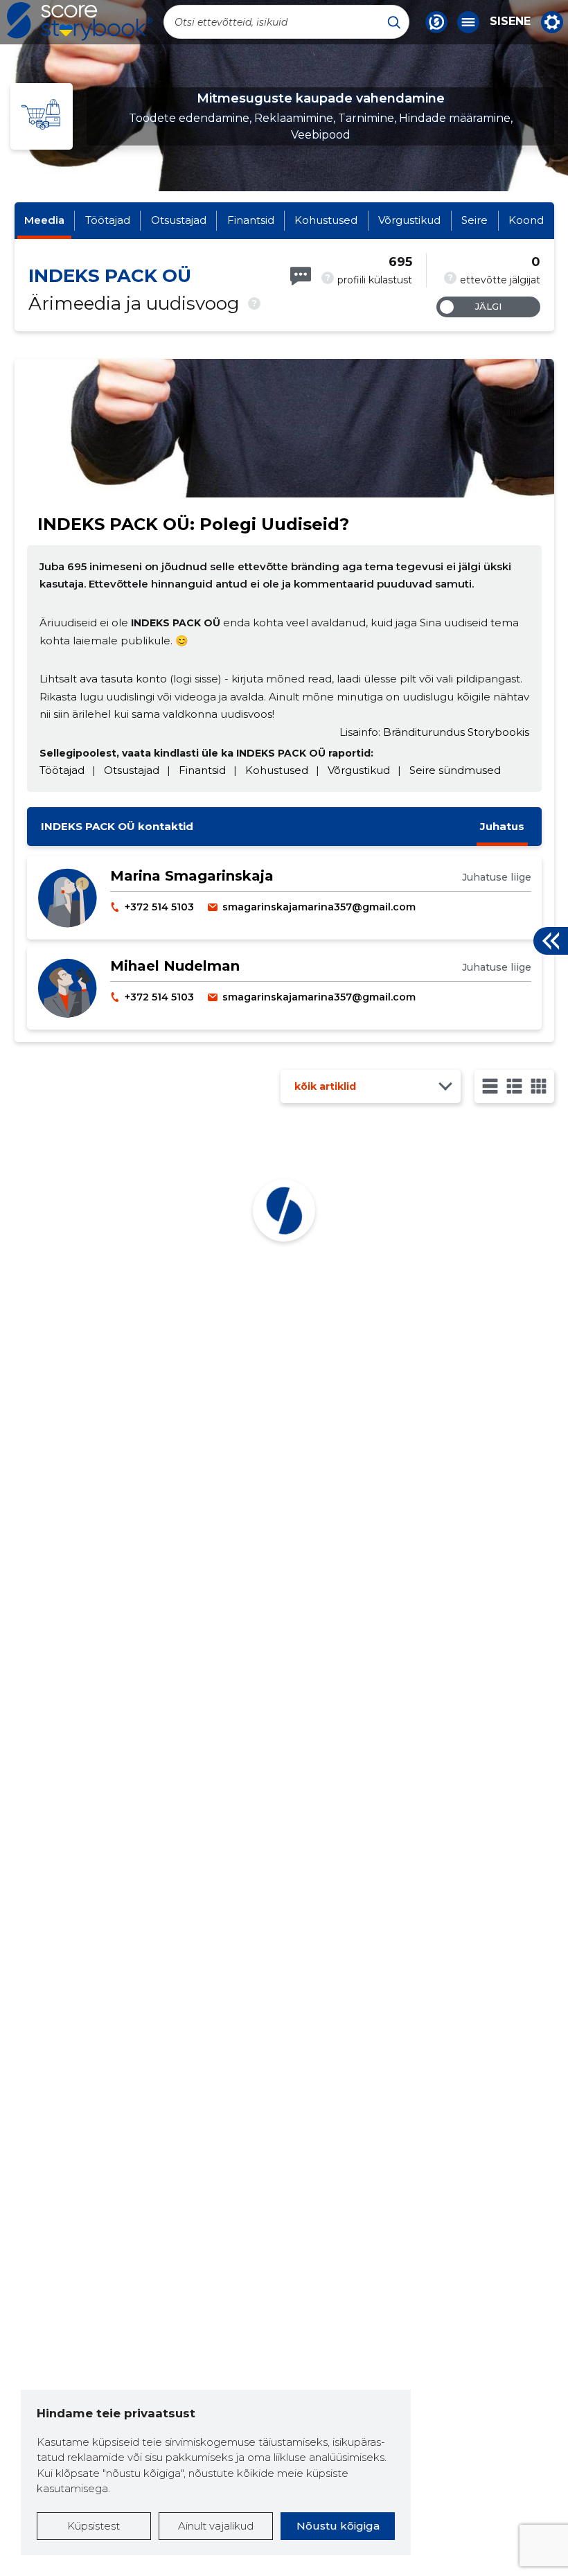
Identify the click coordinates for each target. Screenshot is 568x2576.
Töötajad (108, 220)
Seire (474, 220)
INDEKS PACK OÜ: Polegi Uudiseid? (193, 524)
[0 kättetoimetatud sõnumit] (301, 276)
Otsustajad (179, 220)
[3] (514, 1086)
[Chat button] (436, 22)
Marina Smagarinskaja (192, 876)
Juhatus (502, 826)
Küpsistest (94, 2526)
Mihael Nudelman (175, 966)
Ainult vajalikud (216, 2526)
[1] (490, 1086)
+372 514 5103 (159, 907)
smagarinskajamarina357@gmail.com (319, 907)
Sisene (510, 21)
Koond (526, 220)
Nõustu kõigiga (338, 2526)
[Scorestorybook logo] (80, 21)
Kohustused (326, 220)
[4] (539, 1086)
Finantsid (251, 220)
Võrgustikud (409, 220)
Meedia (44, 220)
